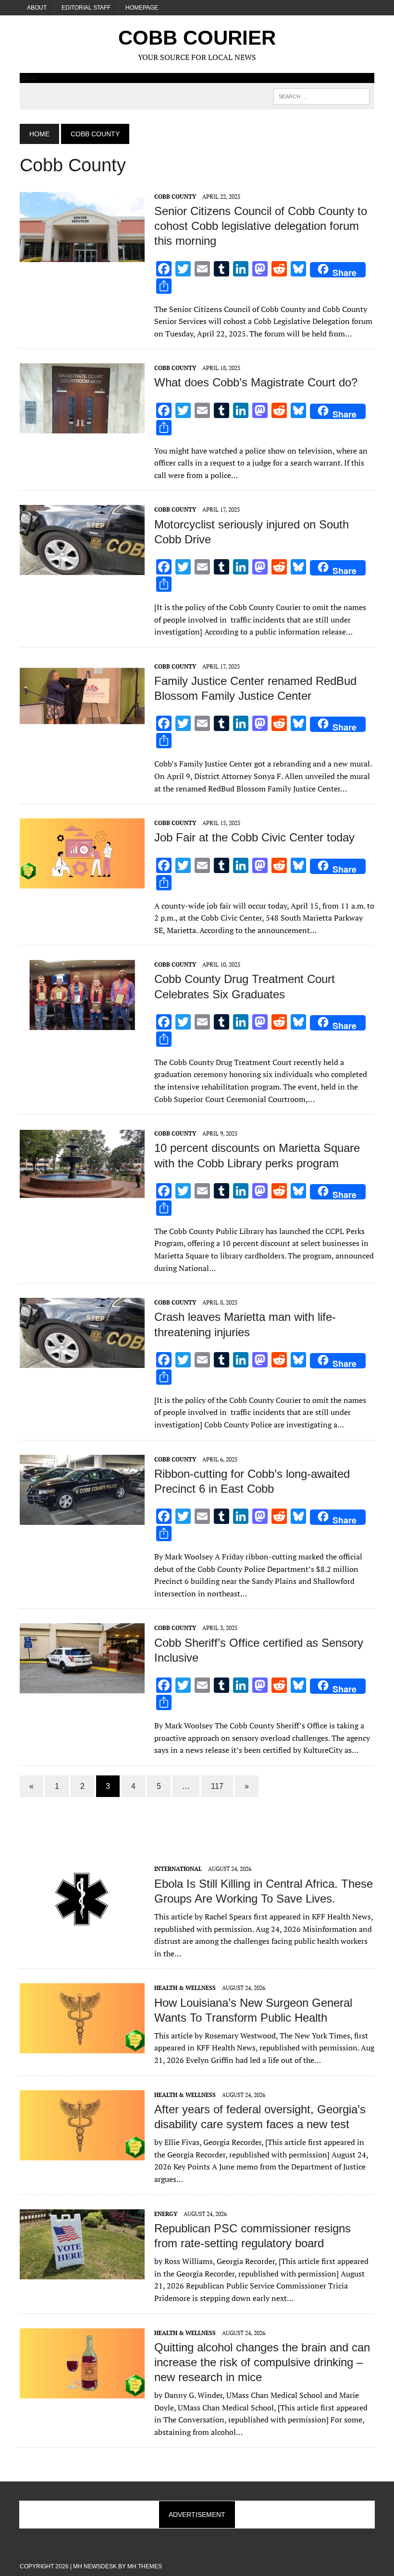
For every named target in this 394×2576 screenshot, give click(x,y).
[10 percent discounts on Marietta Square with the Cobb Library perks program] (82, 1193)
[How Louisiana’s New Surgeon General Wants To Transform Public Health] (82, 2047)
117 (217, 1786)
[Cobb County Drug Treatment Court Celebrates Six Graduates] (82, 1024)
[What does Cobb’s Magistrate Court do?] (82, 427)
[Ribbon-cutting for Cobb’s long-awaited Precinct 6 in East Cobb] (82, 1518)
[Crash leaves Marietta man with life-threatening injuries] (82, 1362)
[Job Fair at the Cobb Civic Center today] (82, 882)
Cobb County (175, 197)
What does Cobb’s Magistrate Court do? (256, 382)
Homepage (142, 8)
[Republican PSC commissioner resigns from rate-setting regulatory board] (82, 2273)
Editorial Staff (86, 8)
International (178, 1869)
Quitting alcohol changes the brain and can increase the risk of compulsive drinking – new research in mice (262, 2362)
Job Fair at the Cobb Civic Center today (254, 837)
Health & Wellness (185, 1988)
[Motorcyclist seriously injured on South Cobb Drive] (82, 569)
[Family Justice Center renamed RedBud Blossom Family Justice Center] (82, 725)
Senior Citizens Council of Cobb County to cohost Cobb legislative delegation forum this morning (261, 226)
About (37, 8)
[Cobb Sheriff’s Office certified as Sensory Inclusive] (82, 1687)
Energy (166, 2214)
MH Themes (145, 2566)
